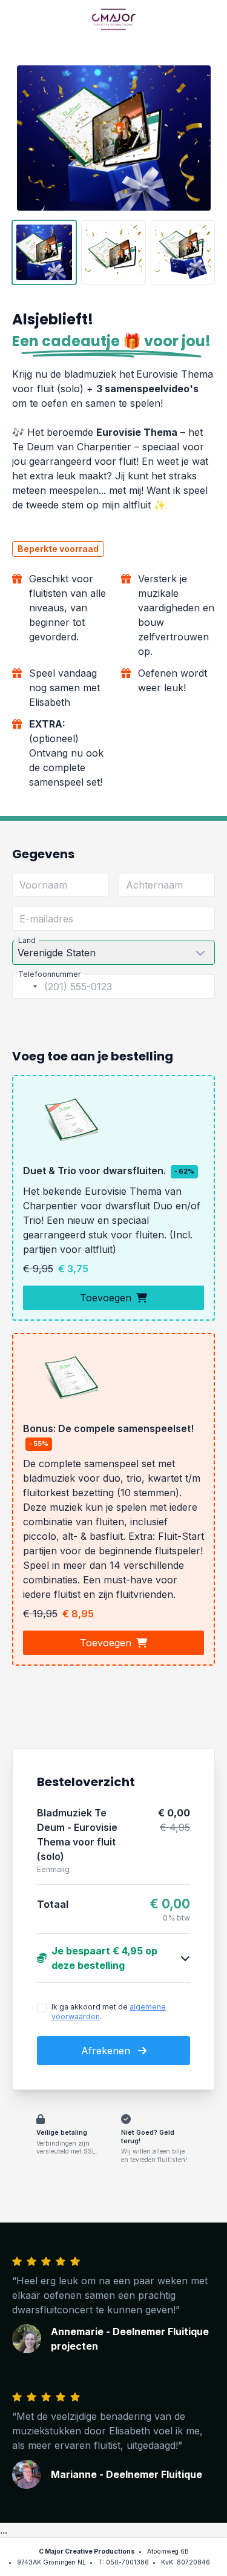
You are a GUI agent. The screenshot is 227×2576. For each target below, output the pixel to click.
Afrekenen (107, 2051)
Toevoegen (106, 1298)
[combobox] (27, 987)
